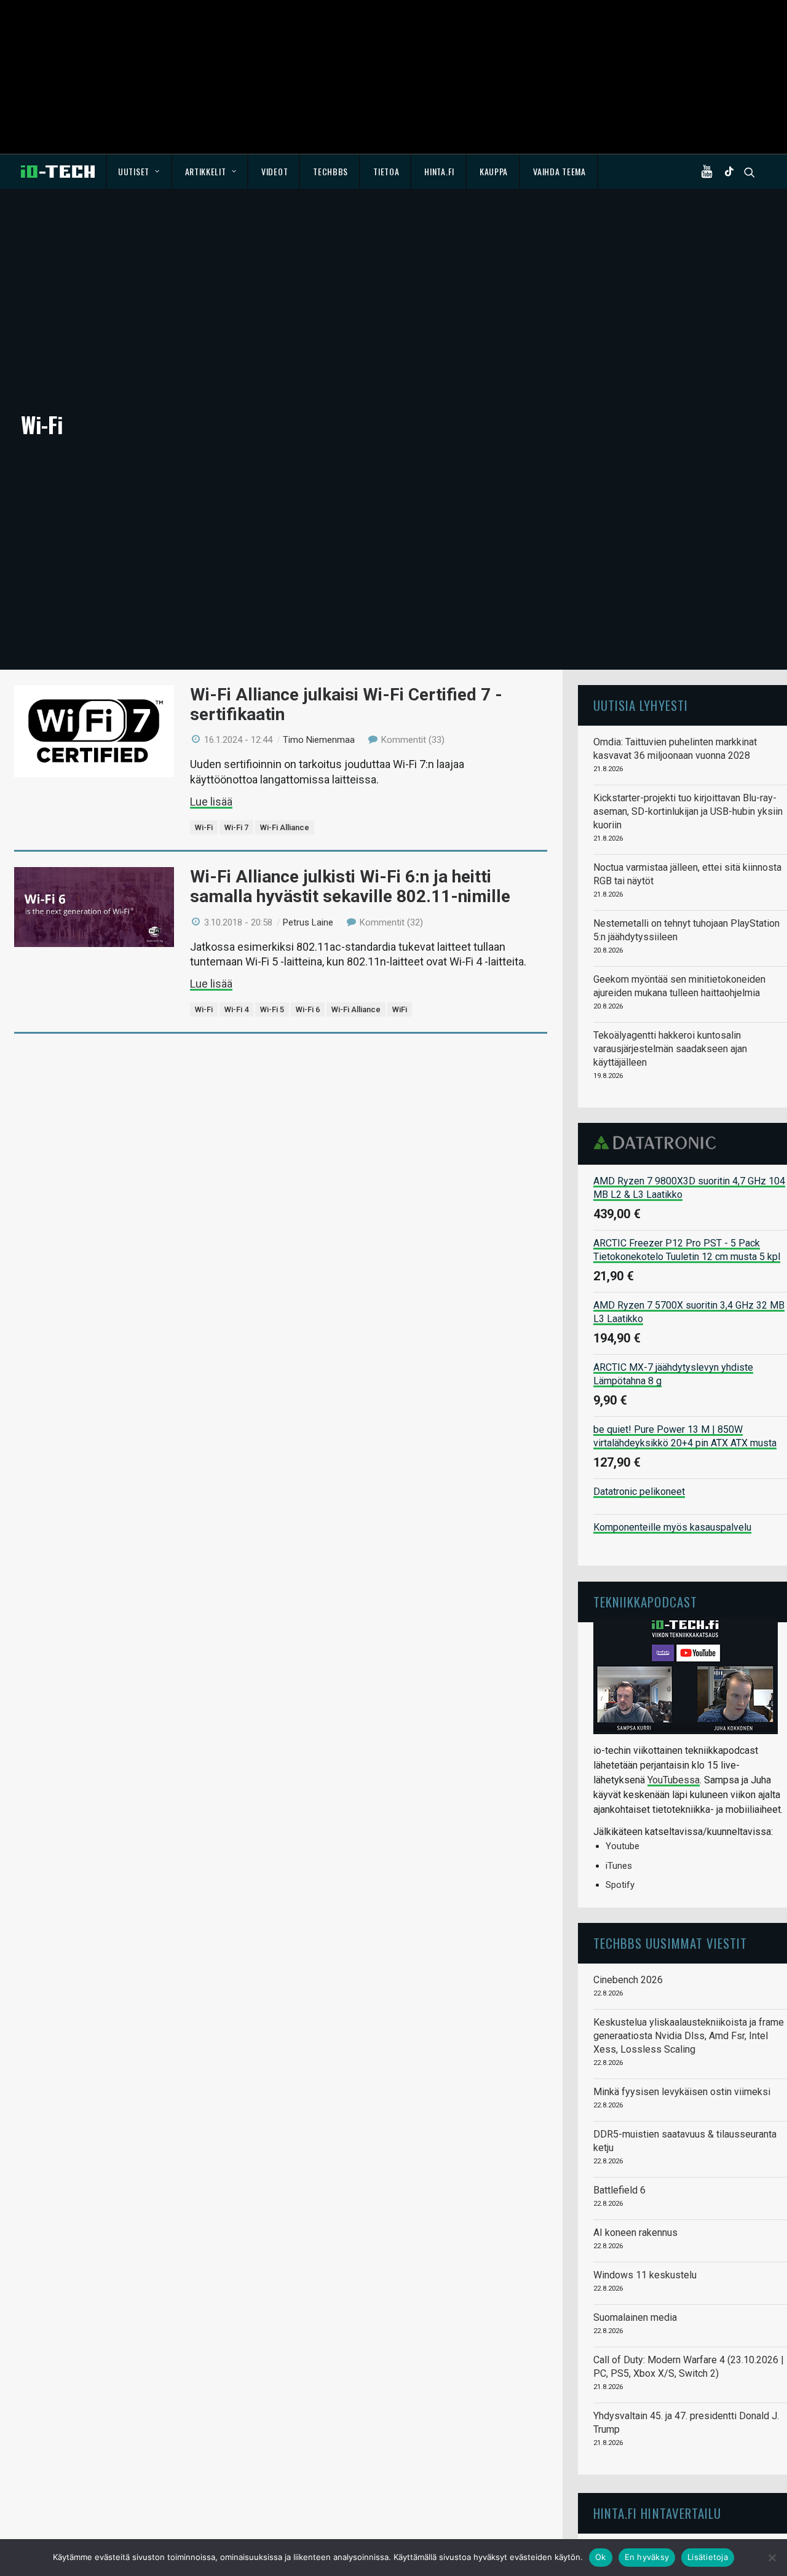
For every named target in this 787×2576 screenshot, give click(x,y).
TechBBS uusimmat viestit (670, 1943)
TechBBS (330, 171)
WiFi (400, 1009)
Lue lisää (211, 802)
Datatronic (658, 1143)
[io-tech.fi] (58, 172)
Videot (275, 171)
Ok (601, 2557)
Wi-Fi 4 (236, 1009)
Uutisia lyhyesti (641, 705)
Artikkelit (206, 171)
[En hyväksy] (772, 2558)
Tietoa (386, 171)
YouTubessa (674, 1780)
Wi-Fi (204, 827)
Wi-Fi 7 (236, 827)
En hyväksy (647, 2557)
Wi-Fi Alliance (285, 827)
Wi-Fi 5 (272, 1009)
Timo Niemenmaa (319, 740)
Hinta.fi (439, 171)
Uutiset (134, 171)
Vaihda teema (559, 171)
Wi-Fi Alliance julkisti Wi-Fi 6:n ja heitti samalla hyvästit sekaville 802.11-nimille (350, 886)
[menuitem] (139, 172)
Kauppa (494, 171)
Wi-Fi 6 (308, 1009)
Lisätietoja (708, 2557)
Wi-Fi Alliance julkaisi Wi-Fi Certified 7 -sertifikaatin (346, 704)
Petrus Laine (308, 922)
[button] (710, 172)
